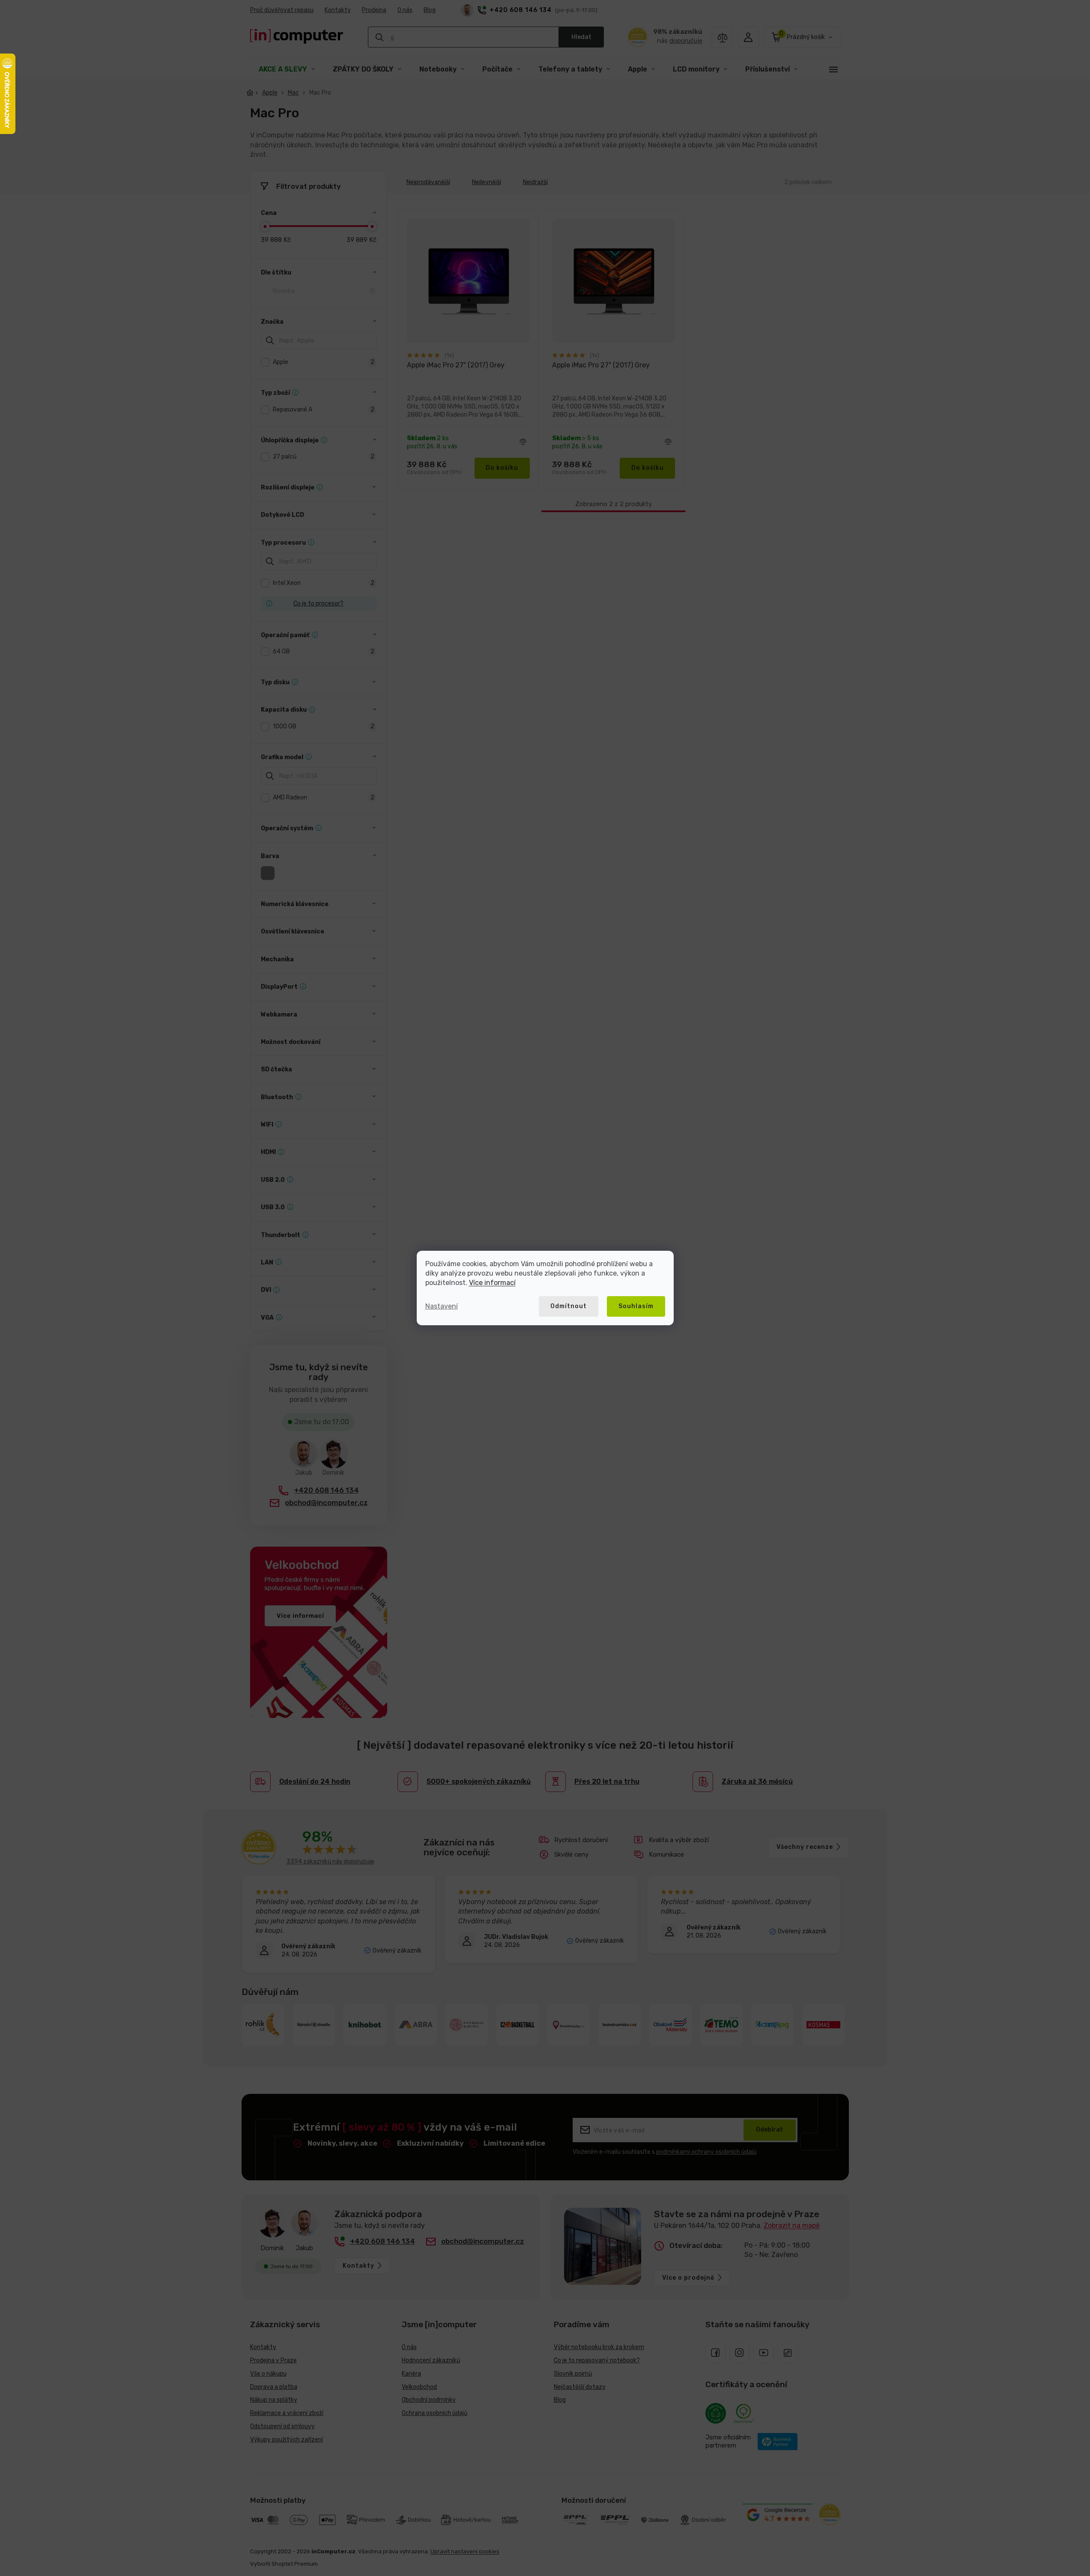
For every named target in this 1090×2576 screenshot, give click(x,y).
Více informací (492, 1283)
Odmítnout (569, 1306)
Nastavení (442, 1306)
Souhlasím (636, 1306)
